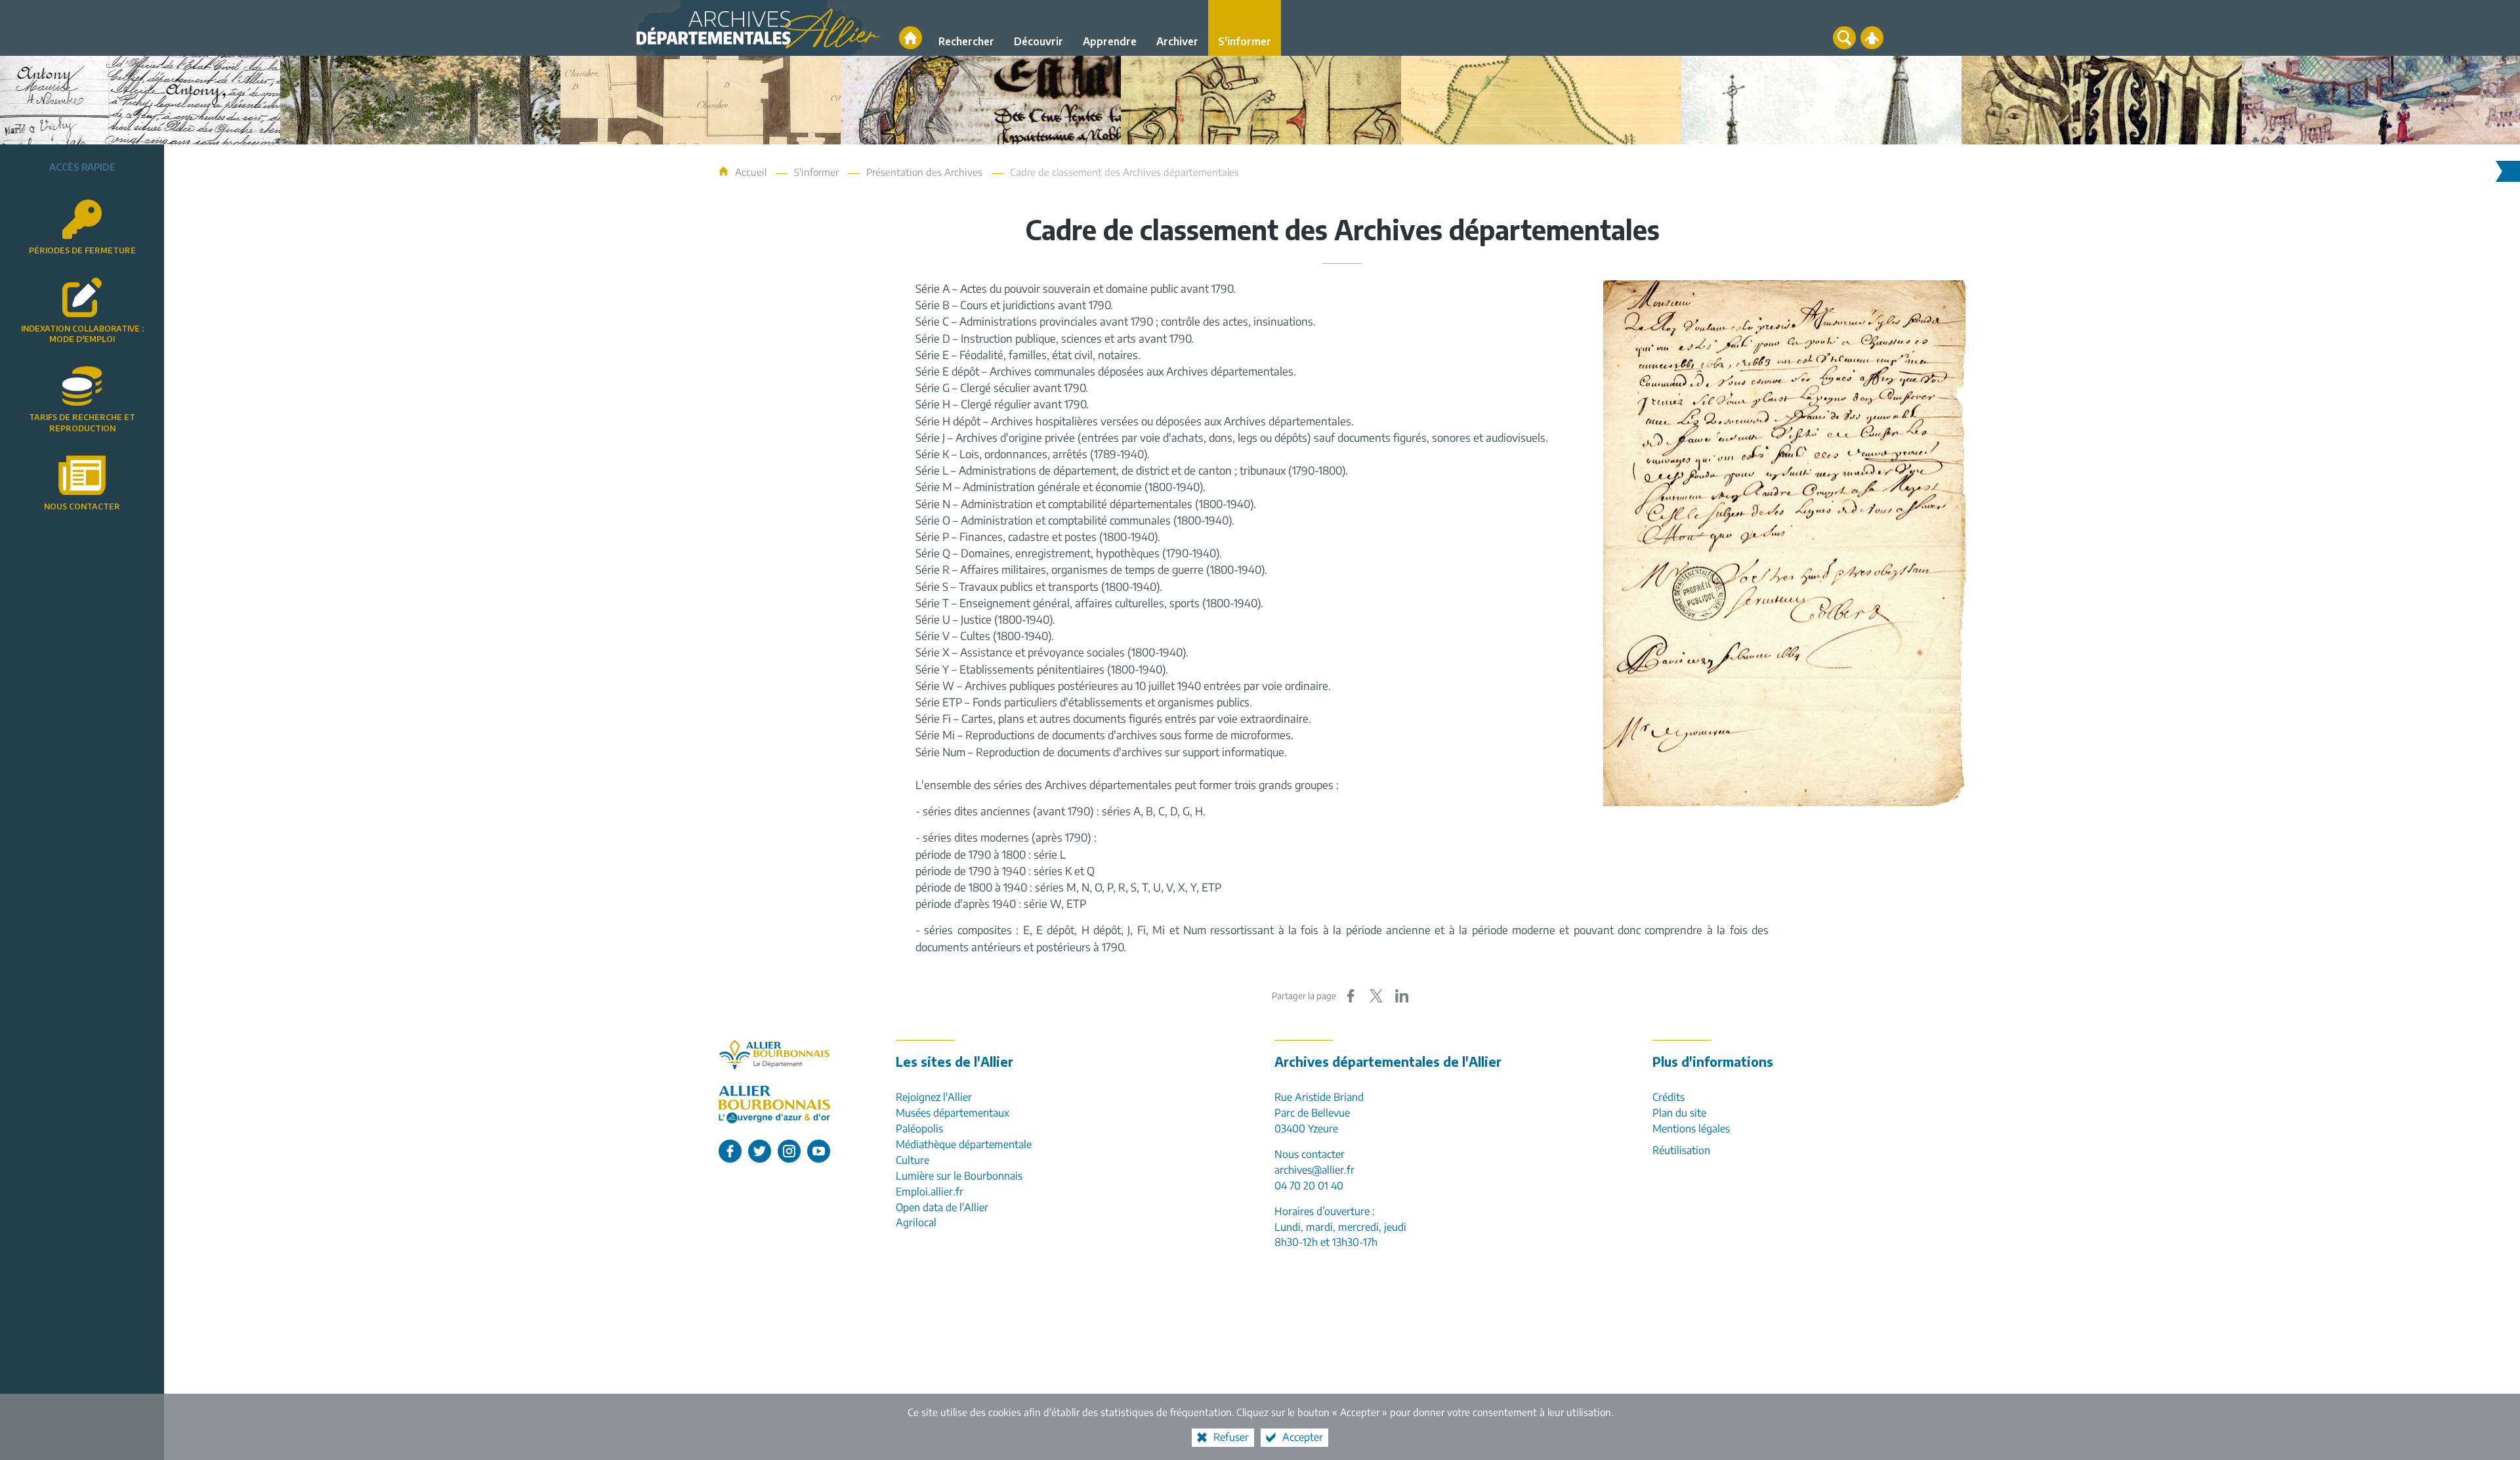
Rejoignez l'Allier (934, 1097)
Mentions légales (1691, 1128)
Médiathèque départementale (964, 1144)
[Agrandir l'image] (1784, 542)
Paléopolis (919, 1128)
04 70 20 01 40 (1309, 1186)
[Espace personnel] (1872, 38)
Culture (913, 1160)
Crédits (1669, 1097)
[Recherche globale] (1844, 38)
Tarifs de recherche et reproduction (82, 423)
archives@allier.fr (1314, 1170)
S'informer (816, 172)
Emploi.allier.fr (930, 1192)
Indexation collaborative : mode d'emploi (82, 334)
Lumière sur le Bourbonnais (959, 1176)
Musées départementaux (953, 1113)
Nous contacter (82, 506)
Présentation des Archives (924, 172)
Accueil (752, 172)
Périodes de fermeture (82, 250)
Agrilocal (916, 1222)
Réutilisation (1681, 1150)
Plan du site (1679, 1113)
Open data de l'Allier (942, 1207)
